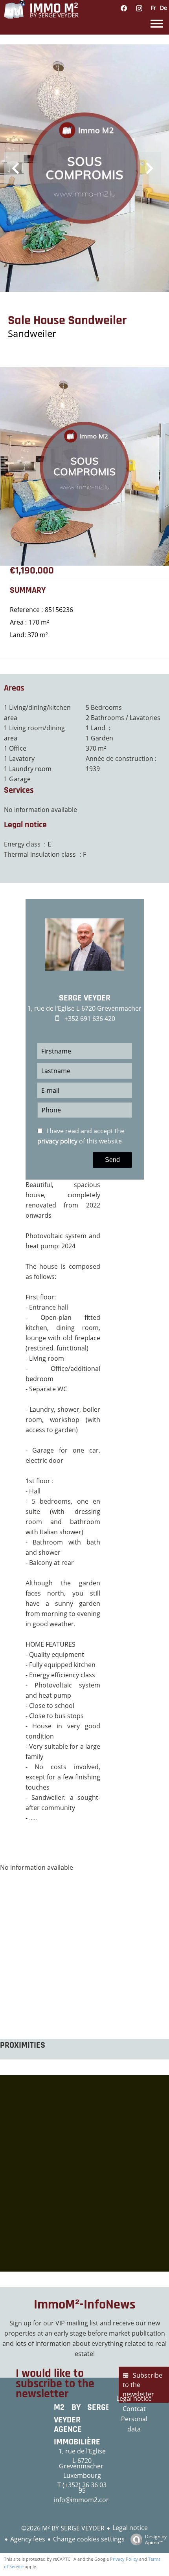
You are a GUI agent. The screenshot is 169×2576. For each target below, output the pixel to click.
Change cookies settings (89, 2539)
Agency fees (28, 2539)
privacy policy (57, 1141)
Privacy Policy (124, 2559)
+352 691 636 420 (90, 1019)
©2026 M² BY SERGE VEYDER (63, 2528)
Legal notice (130, 2528)
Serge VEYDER (85, 998)
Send (112, 1160)
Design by (156, 2539)
